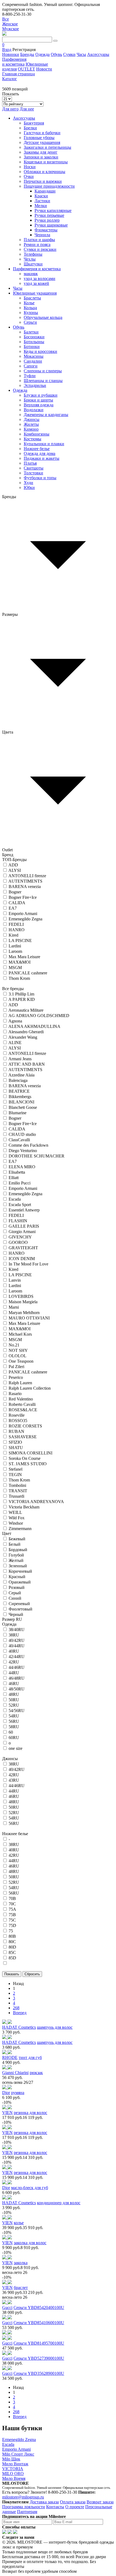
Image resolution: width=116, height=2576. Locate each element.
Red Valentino (21, 1399)
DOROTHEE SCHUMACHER (37, 1156)
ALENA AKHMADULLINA (34, 1026)
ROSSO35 (18, 1421)
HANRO (17, 930)
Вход (7, 50)
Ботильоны (34, 342)
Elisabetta (17, 1172)
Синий (15, 1598)
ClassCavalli (19, 1140)
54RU (14, 1716)
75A (12, 1909)
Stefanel (16, 1469)
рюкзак (36, 2073)
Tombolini (17, 1485)
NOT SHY (18, 1350)
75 (11, 1931)
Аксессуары (98, 54)
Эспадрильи (35, 385)
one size (16, 1748)
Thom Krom (19, 978)
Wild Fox (17, 1518)
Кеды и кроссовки (40, 351)
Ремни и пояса (37, 244)
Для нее (27, 109)
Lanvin (15, 1280)
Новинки (11, 54)
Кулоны (31, 313)
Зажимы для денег (41, 152)
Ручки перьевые (49, 215)
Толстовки (33, 473)
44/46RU (17, 1667)
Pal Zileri (16, 1367)
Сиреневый (19, 1604)
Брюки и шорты (38, 400)
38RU (14, 1635)
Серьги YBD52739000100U (39, 2358)
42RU (14, 1662)
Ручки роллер (47, 220)
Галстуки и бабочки (42, 133)
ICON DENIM (22, 1259)
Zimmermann (20, 1529)
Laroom (15, 951)
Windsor (16, 1523)
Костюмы (33, 439)
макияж (31, 274)
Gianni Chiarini (15, 2073)
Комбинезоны (37, 434)
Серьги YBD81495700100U (39, 2343)
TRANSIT (18, 1491)
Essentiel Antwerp (24, 1210)
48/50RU (17, 1689)
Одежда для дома (40, 453)
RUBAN (16, 1431)
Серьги (30, 322)
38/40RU (17, 1630)
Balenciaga (18, 1080)
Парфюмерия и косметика (14, 62)
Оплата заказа (73, 2502)
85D (12, 1958)
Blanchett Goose (23, 1107)
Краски (41, 196)
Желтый (16, 1560)
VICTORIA (13, 2469)
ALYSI (15, 870)
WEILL (15, 1512)
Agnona (15, 1021)
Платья (30, 463)
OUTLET (26, 69)
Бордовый (18, 1550)
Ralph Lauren (20, 1383)
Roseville (17, 1415)
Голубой (16, 1555)
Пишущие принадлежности (49, 186)
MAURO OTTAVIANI (29, 1318)
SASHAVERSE (23, 1437)
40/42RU (17, 1640)
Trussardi (16, 1496)
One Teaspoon (21, 1361)
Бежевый (17, 1539)
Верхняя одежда (39, 405)
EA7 (13, 908)
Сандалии (33, 361)
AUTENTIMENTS (25, 881)
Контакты (55, 2507)
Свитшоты (34, 468)
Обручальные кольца (43, 317)
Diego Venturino (23, 1151)
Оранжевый (20, 1582)
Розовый (17, 1587)
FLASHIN (18, 1221)
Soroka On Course (25, 1458)
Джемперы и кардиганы (46, 415)
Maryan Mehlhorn (24, 1313)
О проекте (75, 2507)
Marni (14, 1307)
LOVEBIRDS (21, 1296)
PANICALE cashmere (28, 973)
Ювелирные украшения (35, 293)
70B (12, 1898)
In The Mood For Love (28, 1264)
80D (12, 1947)
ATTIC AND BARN (27, 1064)
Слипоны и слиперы (43, 371)
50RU (14, 1700)
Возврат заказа (100, 2502)
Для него (10, 109)
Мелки (41, 206)
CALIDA (17, 903)
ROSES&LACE (23, 1410)
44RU (14, 1673)
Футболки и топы (40, 478)
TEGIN (15, 1475)
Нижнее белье (37, 449)
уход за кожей (36, 283)
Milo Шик (11, 2459)
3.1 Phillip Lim (21, 994)
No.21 (14, 1345)
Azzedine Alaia (21, 1075)
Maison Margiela (23, 1302)
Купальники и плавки (44, 444)
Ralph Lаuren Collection (30, 1388)
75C (12, 1920)
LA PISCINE (20, 941)
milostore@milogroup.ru (23, 2497)
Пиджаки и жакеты (42, 458)
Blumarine (18, 1113)
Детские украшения (42, 142)
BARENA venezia (25, 887)
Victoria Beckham (24, 1507)
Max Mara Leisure (24, 957)
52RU (14, 1705)
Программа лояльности (24, 2507)
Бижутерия (34, 123)
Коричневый (20, 1571)
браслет (21, 2288)
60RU (14, 1738)
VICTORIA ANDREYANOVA (36, 1502)
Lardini (15, 946)
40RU (14, 1651)
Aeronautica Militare (26, 1010)
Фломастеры (46, 230)
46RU (14, 1684)
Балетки (31, 332)
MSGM (15, 968)
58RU (14, 1727)
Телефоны (33, 254)
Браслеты (32, 298)
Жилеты (31, 424)
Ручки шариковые (51, 225)
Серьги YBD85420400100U (39, 2307)
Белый (15, 1544)
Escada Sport (20, 1205)
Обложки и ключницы (45, 172)
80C (12, 1942)
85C (12, 1952)
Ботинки (32, 347)
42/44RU (17, 1657)
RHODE (10, 2057)
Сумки (69, 54)
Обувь (56, 54)
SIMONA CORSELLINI (30, 1453)
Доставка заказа (44, 2502)
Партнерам (27, 2512)
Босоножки (34, 337)
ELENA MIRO (22, 1167)
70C (12, 1904)
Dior (6, 2093)
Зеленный (18, 1566)
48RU (14, 1694)
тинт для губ (30, 2057)
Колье (29, 303)
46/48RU (17, 1678)
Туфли (30, 376)
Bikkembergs (20, 1097)
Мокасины (34, 356)
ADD (13, 865)
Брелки (30, 128)
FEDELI (16, 924)
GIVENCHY (20, 1237)
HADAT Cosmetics (19, 2027)
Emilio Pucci (20, 1183)
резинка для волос (30, 2113)
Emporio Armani (23, 914)
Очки (29, 176)
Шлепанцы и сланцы (43, 381)
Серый (15, 1593)
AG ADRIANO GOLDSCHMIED (39, 1016)
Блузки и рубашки (41, 395)
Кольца (30, 308)
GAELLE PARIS (24, 1226)
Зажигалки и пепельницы (47, 147)
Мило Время (14, 2478)
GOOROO (18, 1242)
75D (12, 1925)
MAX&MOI (20, 962)
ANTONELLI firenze (27, 876)
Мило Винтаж (15, 2464)
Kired (13, 935)
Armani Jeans (20, 1059)
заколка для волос (30, 2243)
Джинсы (32, 419)
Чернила (42, 235)
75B (12, 1915)
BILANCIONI (21, 1102)
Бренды (27, 54)
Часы (81, 54)
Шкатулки (33, 264)
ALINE (15, 1043)
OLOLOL (18, 1356)
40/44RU (17, 1646)
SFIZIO (15, 1442)
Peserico (16, 1377)
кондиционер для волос (59, 2203)
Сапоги (31, 366)
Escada (15, 1199)
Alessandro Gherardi (26, 1032)
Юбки (29, 487)
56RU (14, 1721)
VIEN (7, 2113)
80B (12, 1936)
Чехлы (30, 259)
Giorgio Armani (22, 1232)
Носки (30, 167)
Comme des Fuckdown (28, 1145)
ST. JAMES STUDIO (28, 1464)
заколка (21, 2263)
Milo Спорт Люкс (18, 2454)
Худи (28, 483)
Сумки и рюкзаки (40, 249)
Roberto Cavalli (22, 1404)
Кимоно (31, 429)
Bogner (15, 892)
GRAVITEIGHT (23, 1248)
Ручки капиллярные (53, 210)
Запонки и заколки (41, 157)
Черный (16, 1614)
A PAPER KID (22, 999)
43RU (14, 1780)
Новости (44, 69)
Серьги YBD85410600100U (39, 2323)
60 (11, 1732)
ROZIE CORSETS (25, 1426)
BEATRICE (19, 1091)
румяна (18, 2093)
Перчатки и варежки (43, 181)
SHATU (16, 1448)
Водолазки (34, 410)
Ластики (42, 201)
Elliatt (14, 1178)
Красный (17, 1577)
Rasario (15, 1394)
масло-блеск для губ (30, 2188)
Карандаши (45, 191)
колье (19, 2223)
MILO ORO (13, 2474)
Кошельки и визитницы (46, 162)
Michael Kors (20, 1334)
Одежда (42, 54)
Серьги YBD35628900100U (39, 2373)
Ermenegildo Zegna (25, 919)
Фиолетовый (21, 1609)
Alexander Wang (23, 1037)
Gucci (7, 2307)
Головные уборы (39, 138)
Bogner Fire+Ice (23, 897)
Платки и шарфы (39, 240)
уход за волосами (40, 278)
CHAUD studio (22, 1134)
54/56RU (17, 1711)
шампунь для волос (55, 2027)
